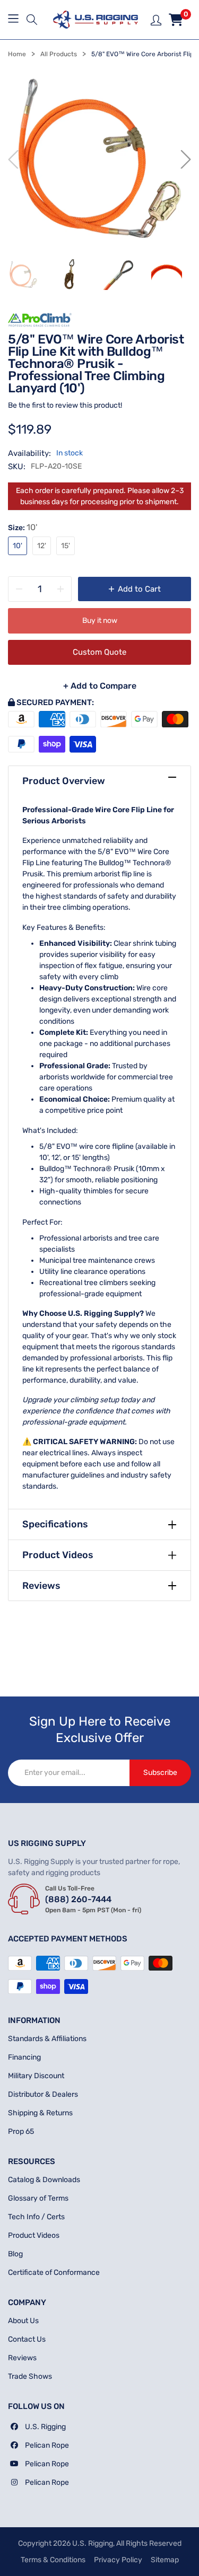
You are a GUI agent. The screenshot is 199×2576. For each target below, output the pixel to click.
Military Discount (36, 2076)
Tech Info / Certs (36, 2217)
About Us (23, 2321)
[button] (32, 20)
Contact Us (27, 2339)
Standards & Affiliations (47, 2039)
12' (42, 546)
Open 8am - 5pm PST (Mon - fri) (93, 1910)
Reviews (41, 1586)
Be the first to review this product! (65, 405)
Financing (24, 2057)
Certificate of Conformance (54, 2272)
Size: (23, 527)
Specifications (55, 1524)
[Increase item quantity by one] (60, 589)
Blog (15, 2254)
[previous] (13, 160)
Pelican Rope (47, 2445)
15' (66, 546)
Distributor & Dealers (43, 2094)
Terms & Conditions (53, 2560)
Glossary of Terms (38, 2198)
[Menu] (15, 20)
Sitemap (165, 2560)
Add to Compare (99, 686)
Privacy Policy (118, 2560)
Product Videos (58, 1555)
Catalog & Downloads (44, 2180)
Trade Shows (30, 2376)
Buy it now (100, 621)
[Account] (156, 19)
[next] (186, 160)
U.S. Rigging (45, 2427)
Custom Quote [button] (132, 652)
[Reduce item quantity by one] (19, 589)
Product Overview (64, 781)
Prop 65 (21, 2131)
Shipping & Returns (40, 2113)
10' (18, 546)
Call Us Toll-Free (70, 1888)
